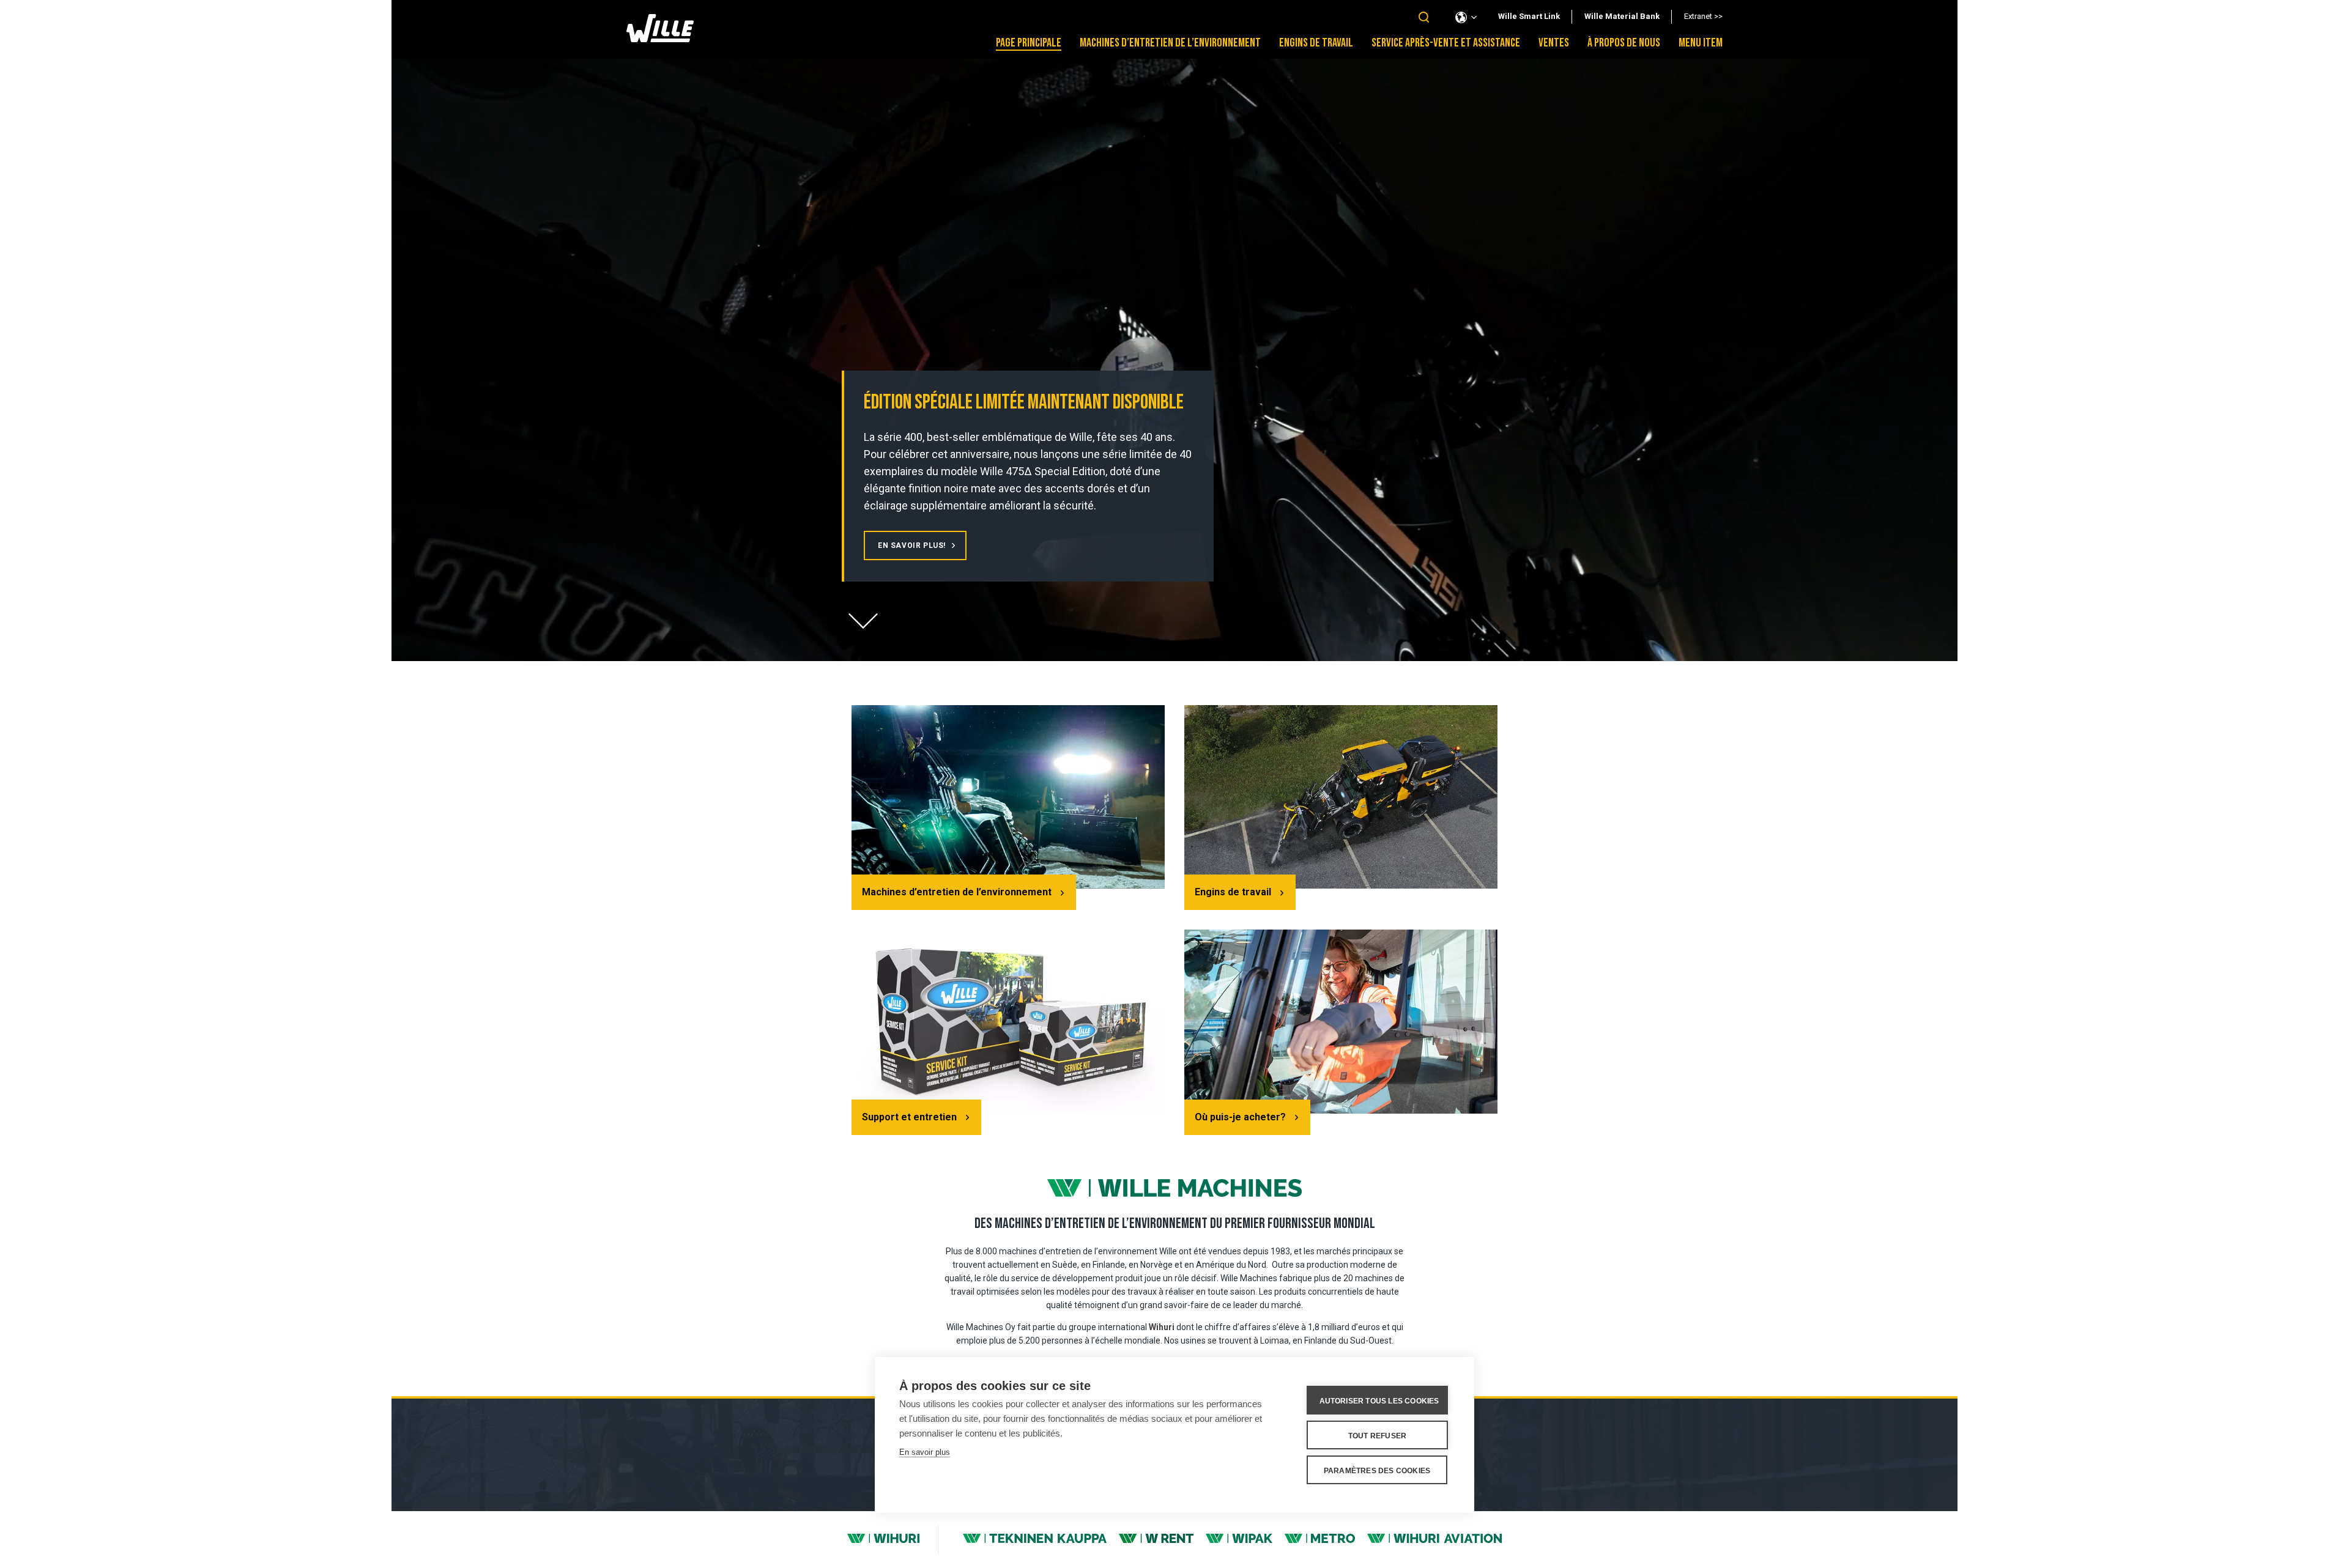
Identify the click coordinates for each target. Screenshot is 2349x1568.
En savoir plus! (912, 545)
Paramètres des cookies (1377, 1471)
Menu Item (1701, 43)
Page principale (1029, 43)
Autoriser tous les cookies (1379, 1401)
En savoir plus (925, 1452)
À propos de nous (1624, 43)
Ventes (1554, 43)
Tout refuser (1377, 1436)
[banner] (660, 39)
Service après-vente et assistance (1446, 43)
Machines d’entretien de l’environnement (1170, 43)
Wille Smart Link (1529, 16)
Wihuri (1162, 1327)
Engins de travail (1316, 43)
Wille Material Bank (1622, 16)
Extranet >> (1703, 16)
